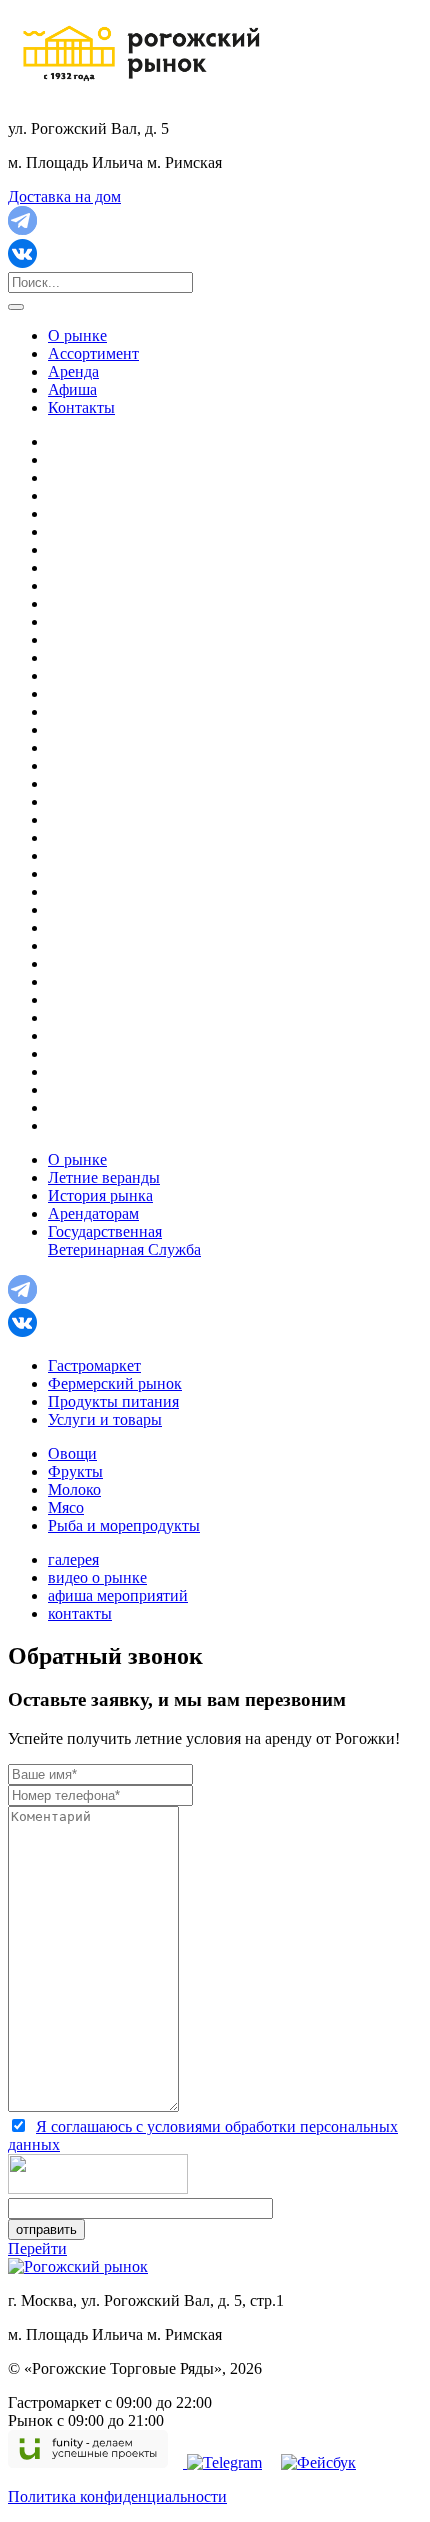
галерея (73, 1559)
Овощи (72, 1453)
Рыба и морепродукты (124, 1525)
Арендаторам (93, 1213)
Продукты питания (113, 1401)
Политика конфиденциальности (117, 2496)
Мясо (66, 1507)
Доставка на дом (64, 196)
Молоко (74, 1489)
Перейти (37, 2248)
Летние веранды (104, 1177)
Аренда (73, 371)
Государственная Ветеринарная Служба (124, 1240)
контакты (80, 1613)
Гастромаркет (94, 1365)
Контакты (81, 407)
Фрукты (75, 1471)
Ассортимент (93, 353)
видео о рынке (97, 1577)
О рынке (77, 335)
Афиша (72, 389)
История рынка (100, 1195)
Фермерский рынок (115, 1383)
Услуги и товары (105, 1419)
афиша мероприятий (118, 1595)
